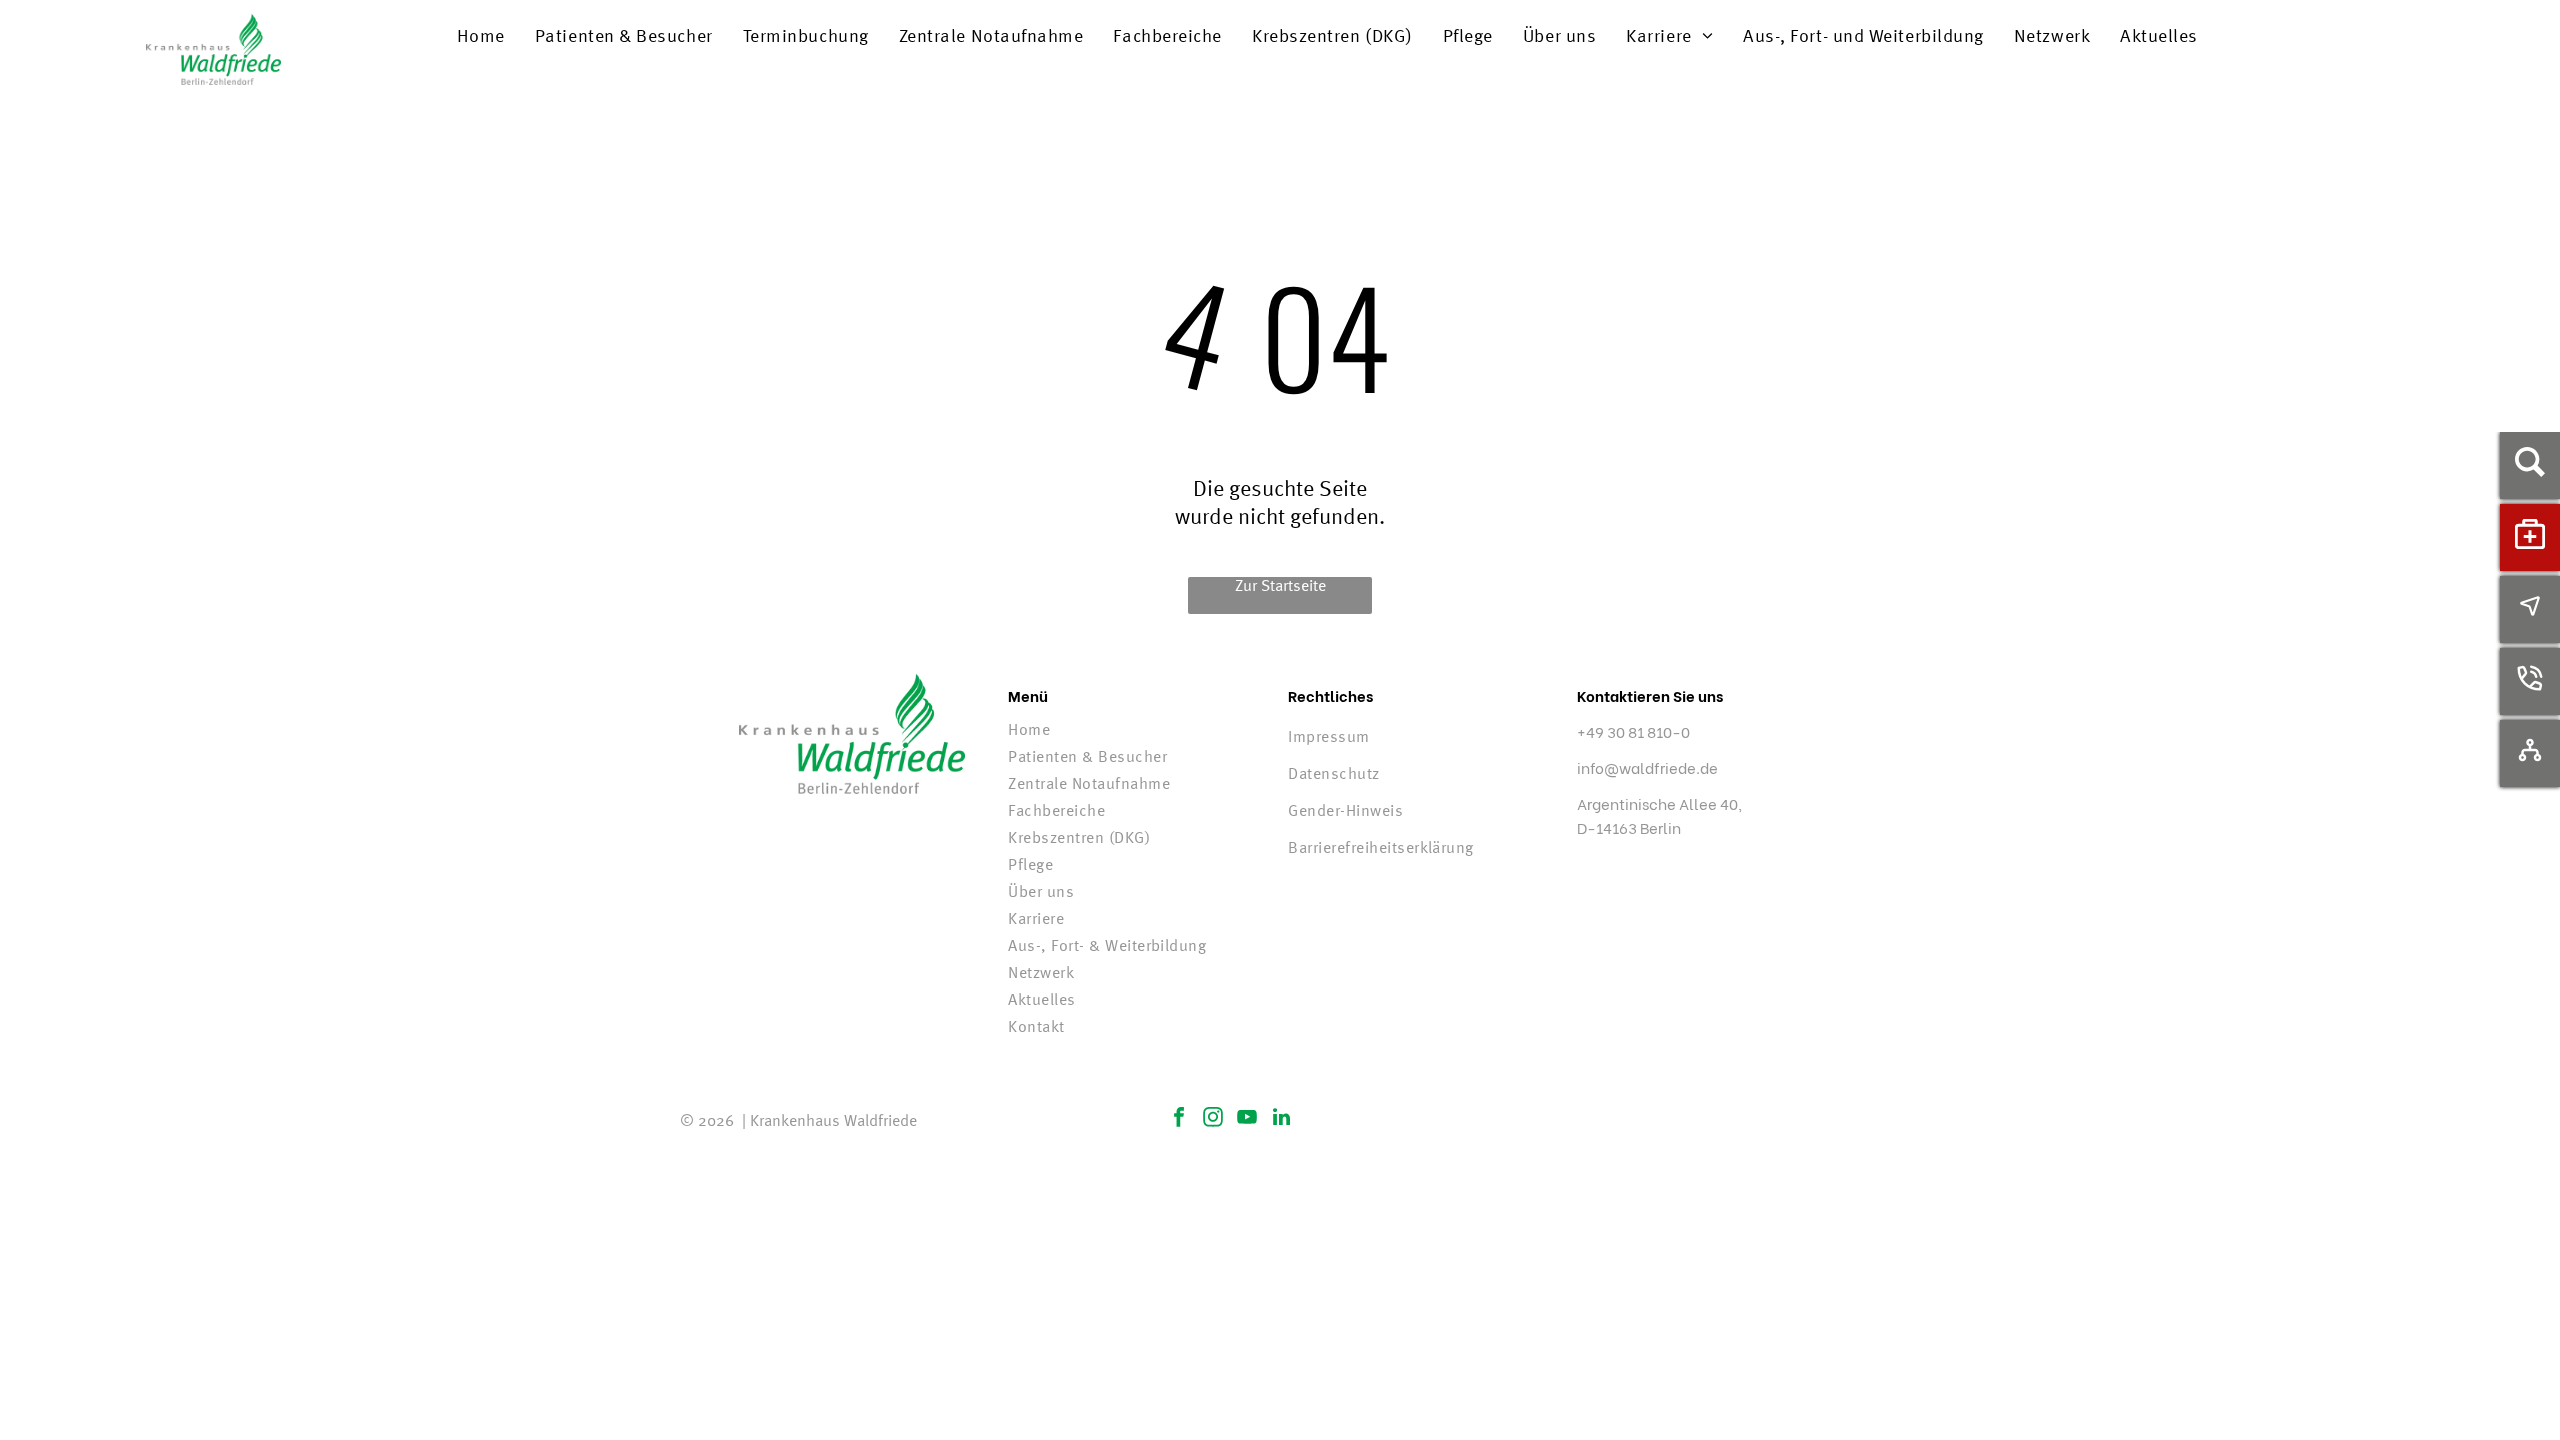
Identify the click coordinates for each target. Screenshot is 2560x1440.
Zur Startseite (1280, 587)
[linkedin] (1281, 1119)
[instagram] (1213, 1119)
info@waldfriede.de (1647, 767)
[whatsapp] (1757, 1131)
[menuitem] (481, 37)
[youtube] (1247, 1119)
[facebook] (1179, 1119)
